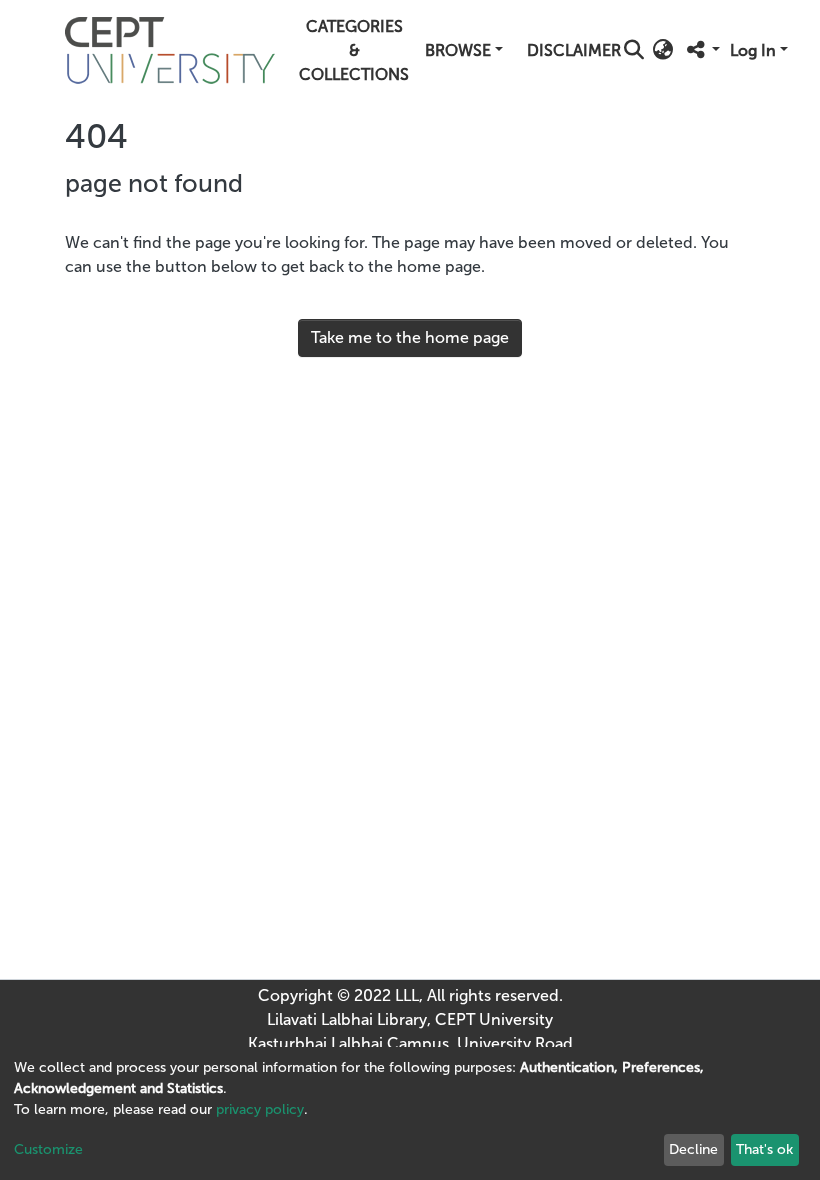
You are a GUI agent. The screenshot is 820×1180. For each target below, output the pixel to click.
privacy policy (260, 1109)
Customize (48, 1149)
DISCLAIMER (574, 50)
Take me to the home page (410, 337)
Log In (753, 50)
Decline (693, 1149)
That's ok (764, 1149)
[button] (662, 51)
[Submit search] (633, 51)
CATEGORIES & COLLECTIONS (354, 50)
